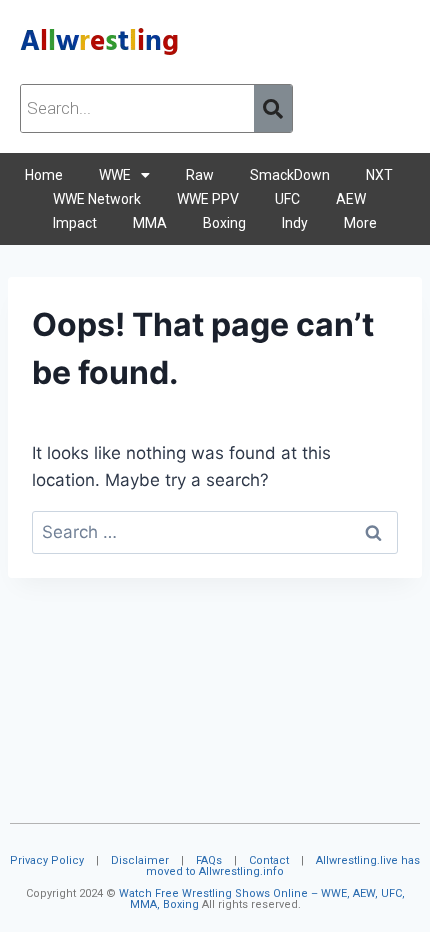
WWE (115, 175)
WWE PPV (208, 199)
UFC (287, 199)
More (360, 223)
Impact (75, 223)
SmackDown (290, 175)
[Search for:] (215, 532)
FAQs (209, 860)
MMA (150, 223)
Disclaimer (140, 860)
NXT (379, 175)
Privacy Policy (47, 860)
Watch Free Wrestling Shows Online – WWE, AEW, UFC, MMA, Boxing (262, 899)
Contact (269, 860)
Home (44, 175)
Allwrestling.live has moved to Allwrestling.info (283, 866)
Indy (295, 223)
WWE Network (97, 199)
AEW (351, 199)
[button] (124, 175)
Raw (200, 175)
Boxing (224, 223)
